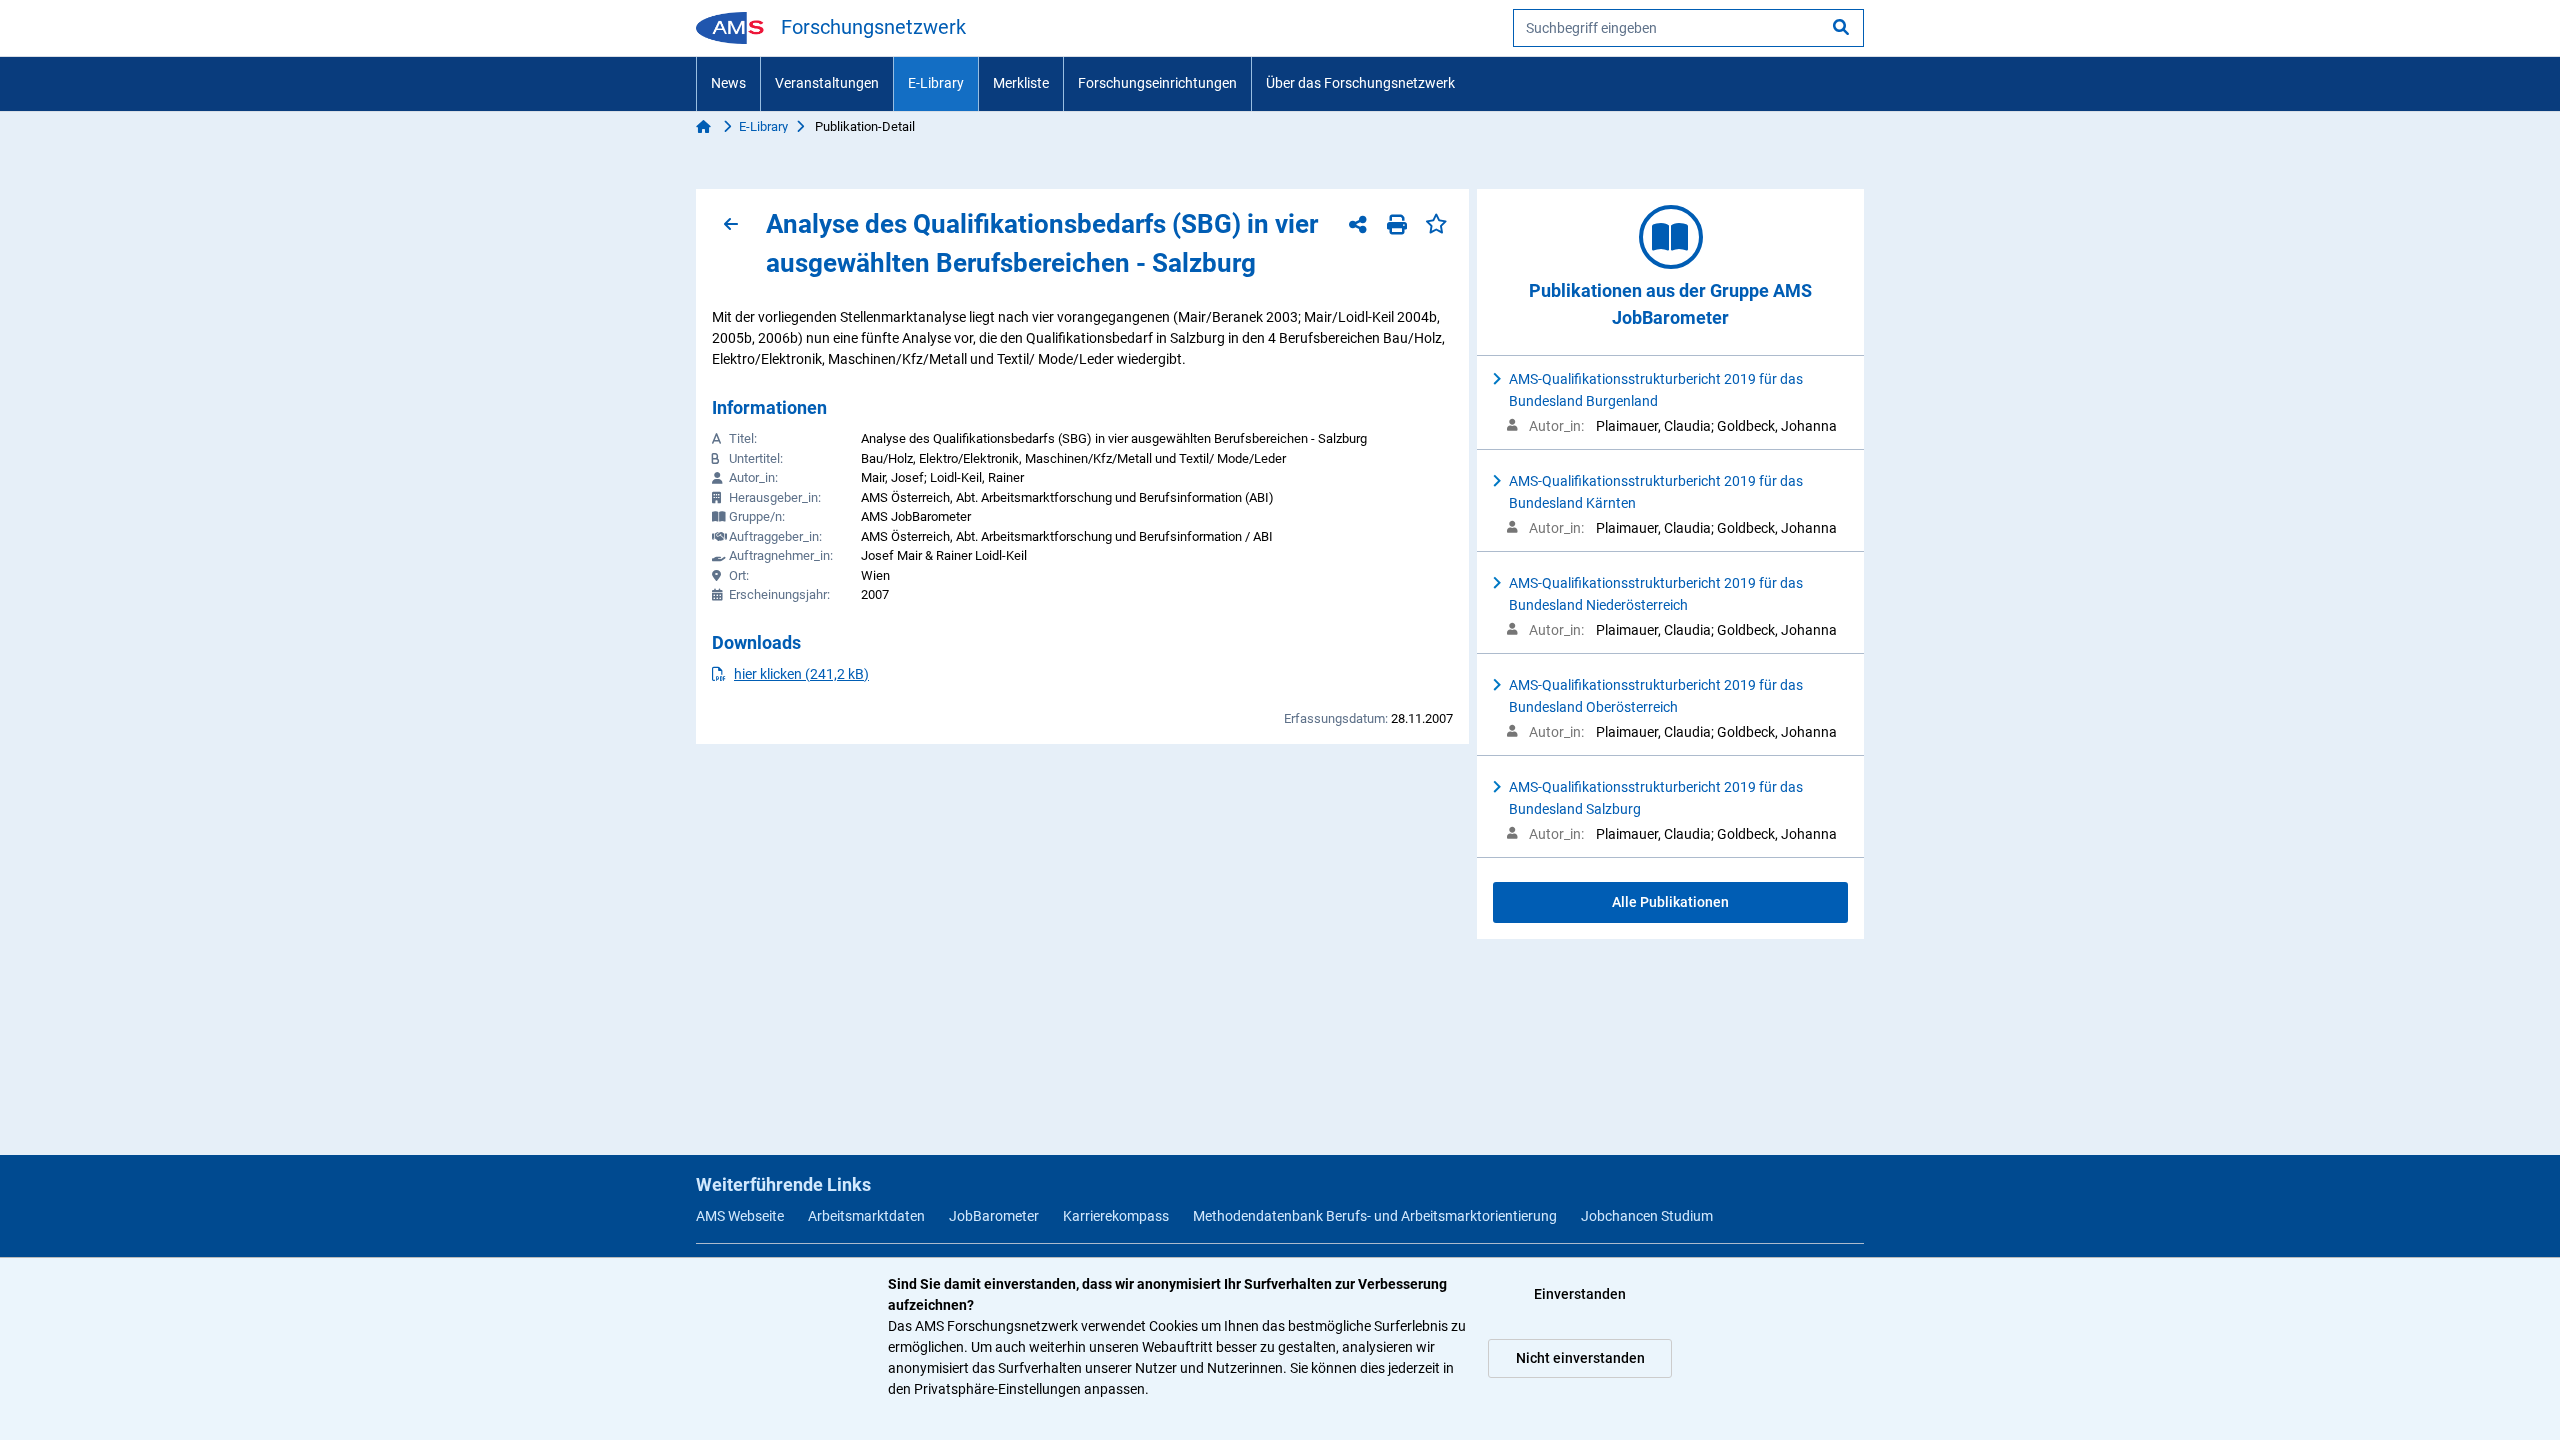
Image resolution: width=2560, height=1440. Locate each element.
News (728, 83)
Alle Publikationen (1670, 902)
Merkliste (1021, 83)
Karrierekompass (1116, 1216)
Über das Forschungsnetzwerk (1360, 83)
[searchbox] (1688, 28)
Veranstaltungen (827, 83)
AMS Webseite (740, 1216)
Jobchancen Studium (1647, 1216)
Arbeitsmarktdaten (866, 1216)
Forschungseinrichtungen (1157, 83)
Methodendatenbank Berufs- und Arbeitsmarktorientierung (1375, 1216)
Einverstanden (1580, 1294)
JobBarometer (994, 1216)
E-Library (936, 83)
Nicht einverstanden (1580, 1358)
